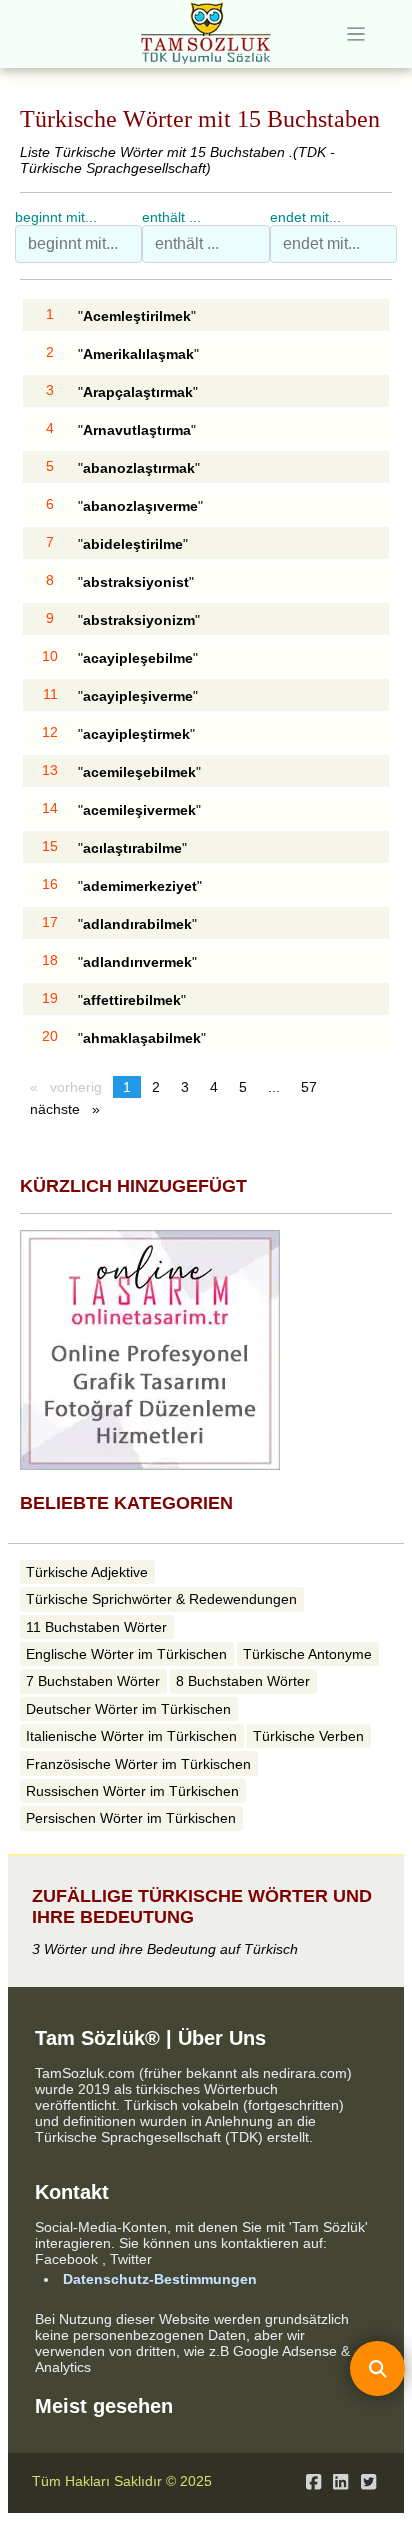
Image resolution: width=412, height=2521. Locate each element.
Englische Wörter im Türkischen (126, 1654)
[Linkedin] (340, 2482)
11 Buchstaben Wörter (96, 1627)
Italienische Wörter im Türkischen (131, 1736)
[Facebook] (313, 2482)
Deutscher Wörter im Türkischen (128, 1709)
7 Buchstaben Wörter (93, 1681)
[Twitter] (368, 2482)
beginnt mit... (56, 217)
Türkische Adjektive (87, 1572)
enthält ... (171, 217)
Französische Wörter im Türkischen (138, 1764)
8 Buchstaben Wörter (243, 1681)
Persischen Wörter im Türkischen (131, 1818)
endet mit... (305, 217)
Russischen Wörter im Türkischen (132, 1791)
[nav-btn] (356, 34)
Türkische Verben (308, 1736)
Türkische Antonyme (307, 1654)
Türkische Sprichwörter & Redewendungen (161, 1599)
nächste (70, 1109)
